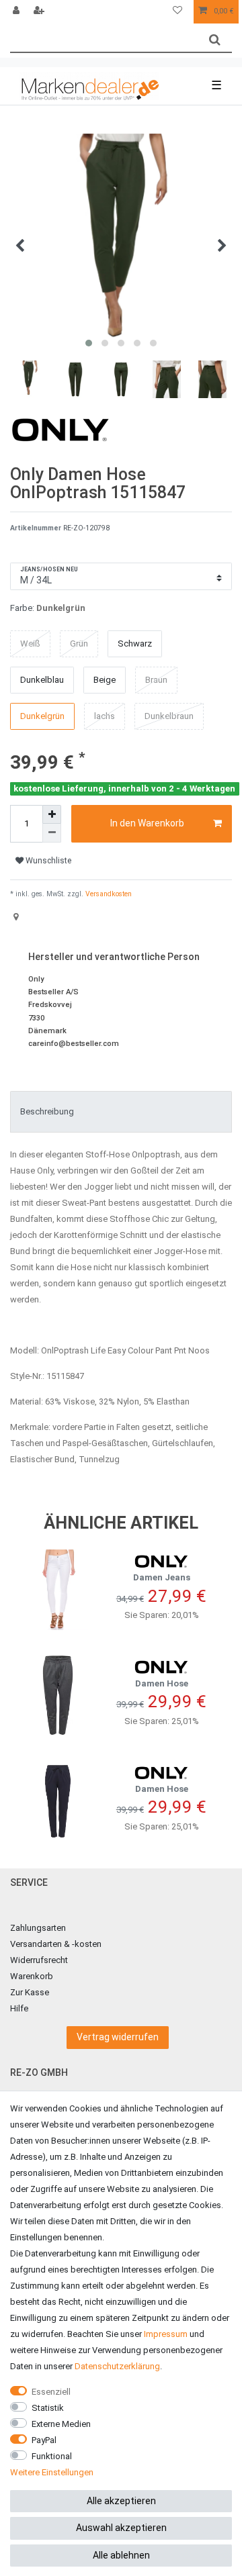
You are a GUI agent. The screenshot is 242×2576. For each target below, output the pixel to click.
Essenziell (51, 2392)
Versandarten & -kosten (56, 1944)
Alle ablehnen (121, 2555)
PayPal (44, 2440)
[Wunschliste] (177, 12)
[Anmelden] (17, 12)
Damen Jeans (162, 1577)
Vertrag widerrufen (118, 2037)
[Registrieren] (40, 12)
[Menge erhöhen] (52, 814)
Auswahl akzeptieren (121, 2528)
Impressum (166, 2334)
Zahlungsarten (38, 1928)
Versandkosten (108, 894)
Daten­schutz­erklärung (117, 2366)
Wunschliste (47, 861)
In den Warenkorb (147, 823)
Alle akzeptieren (121, 2501)
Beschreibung (47, 1111)
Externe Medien (61, 2424)
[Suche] (215, 40)
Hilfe (19, 2008)
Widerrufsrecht (39, 1960)
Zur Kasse (30, 1992)
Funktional (52, 2456)
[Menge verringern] (52, 833)
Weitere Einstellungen (52, 2472)
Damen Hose (162, 1683)
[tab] (121, 1112)
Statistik (48, 2408)
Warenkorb (32, 1976)
